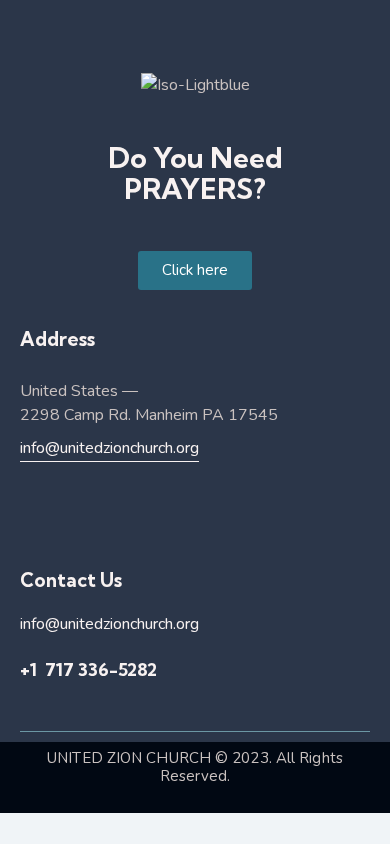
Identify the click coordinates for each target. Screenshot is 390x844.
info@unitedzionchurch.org (109, 448)
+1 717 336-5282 (88, 669)
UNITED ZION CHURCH (129, 758)
